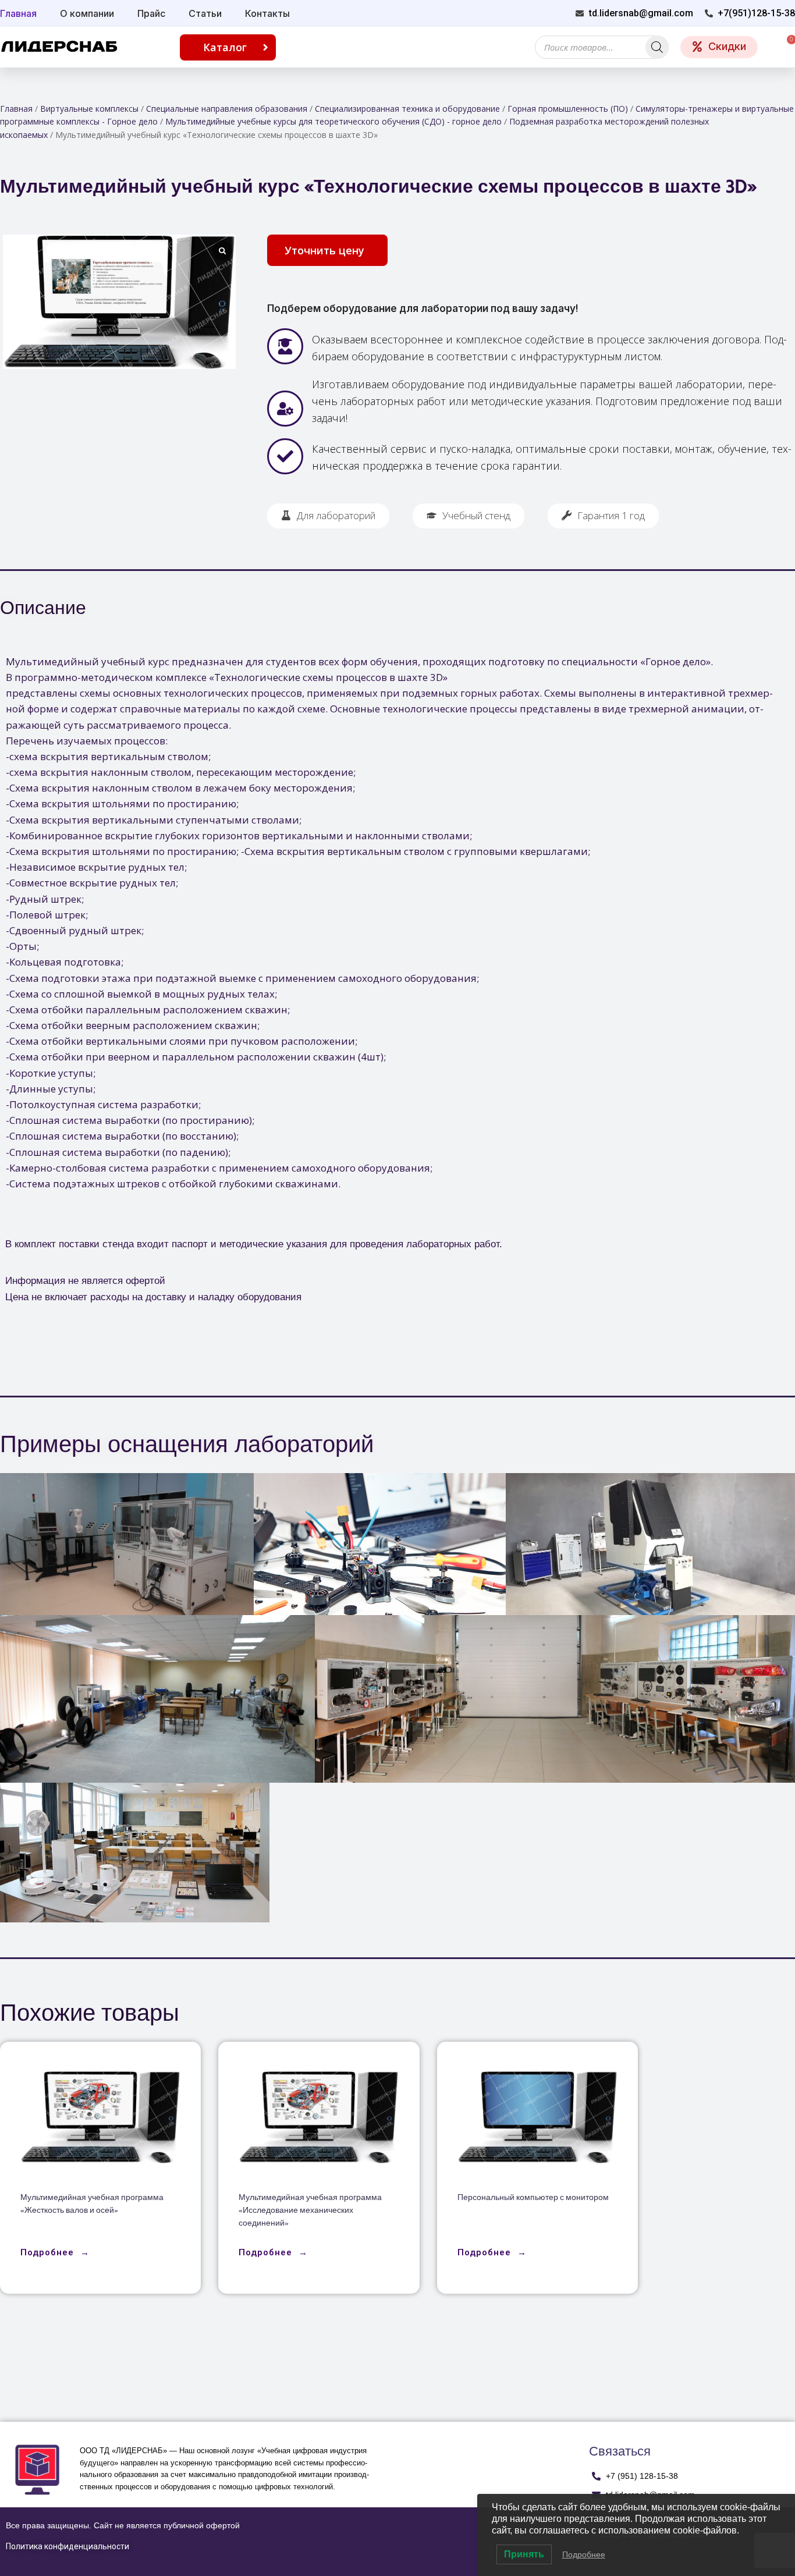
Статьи (205, 13)
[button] (327, 250)
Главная (16, 109)
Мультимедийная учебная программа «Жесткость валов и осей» (92, 2204)
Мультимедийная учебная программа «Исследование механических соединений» (310, 2211)
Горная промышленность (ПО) (568, 109)
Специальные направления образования (227, 109)
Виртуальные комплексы (89, 109)
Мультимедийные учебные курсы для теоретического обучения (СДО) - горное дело (333, 121)
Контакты (267, 13)
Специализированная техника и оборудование (407, 109)
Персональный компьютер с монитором (533, 2198)
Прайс (151, 13)
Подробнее (584, 2554)
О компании (87, 13)
